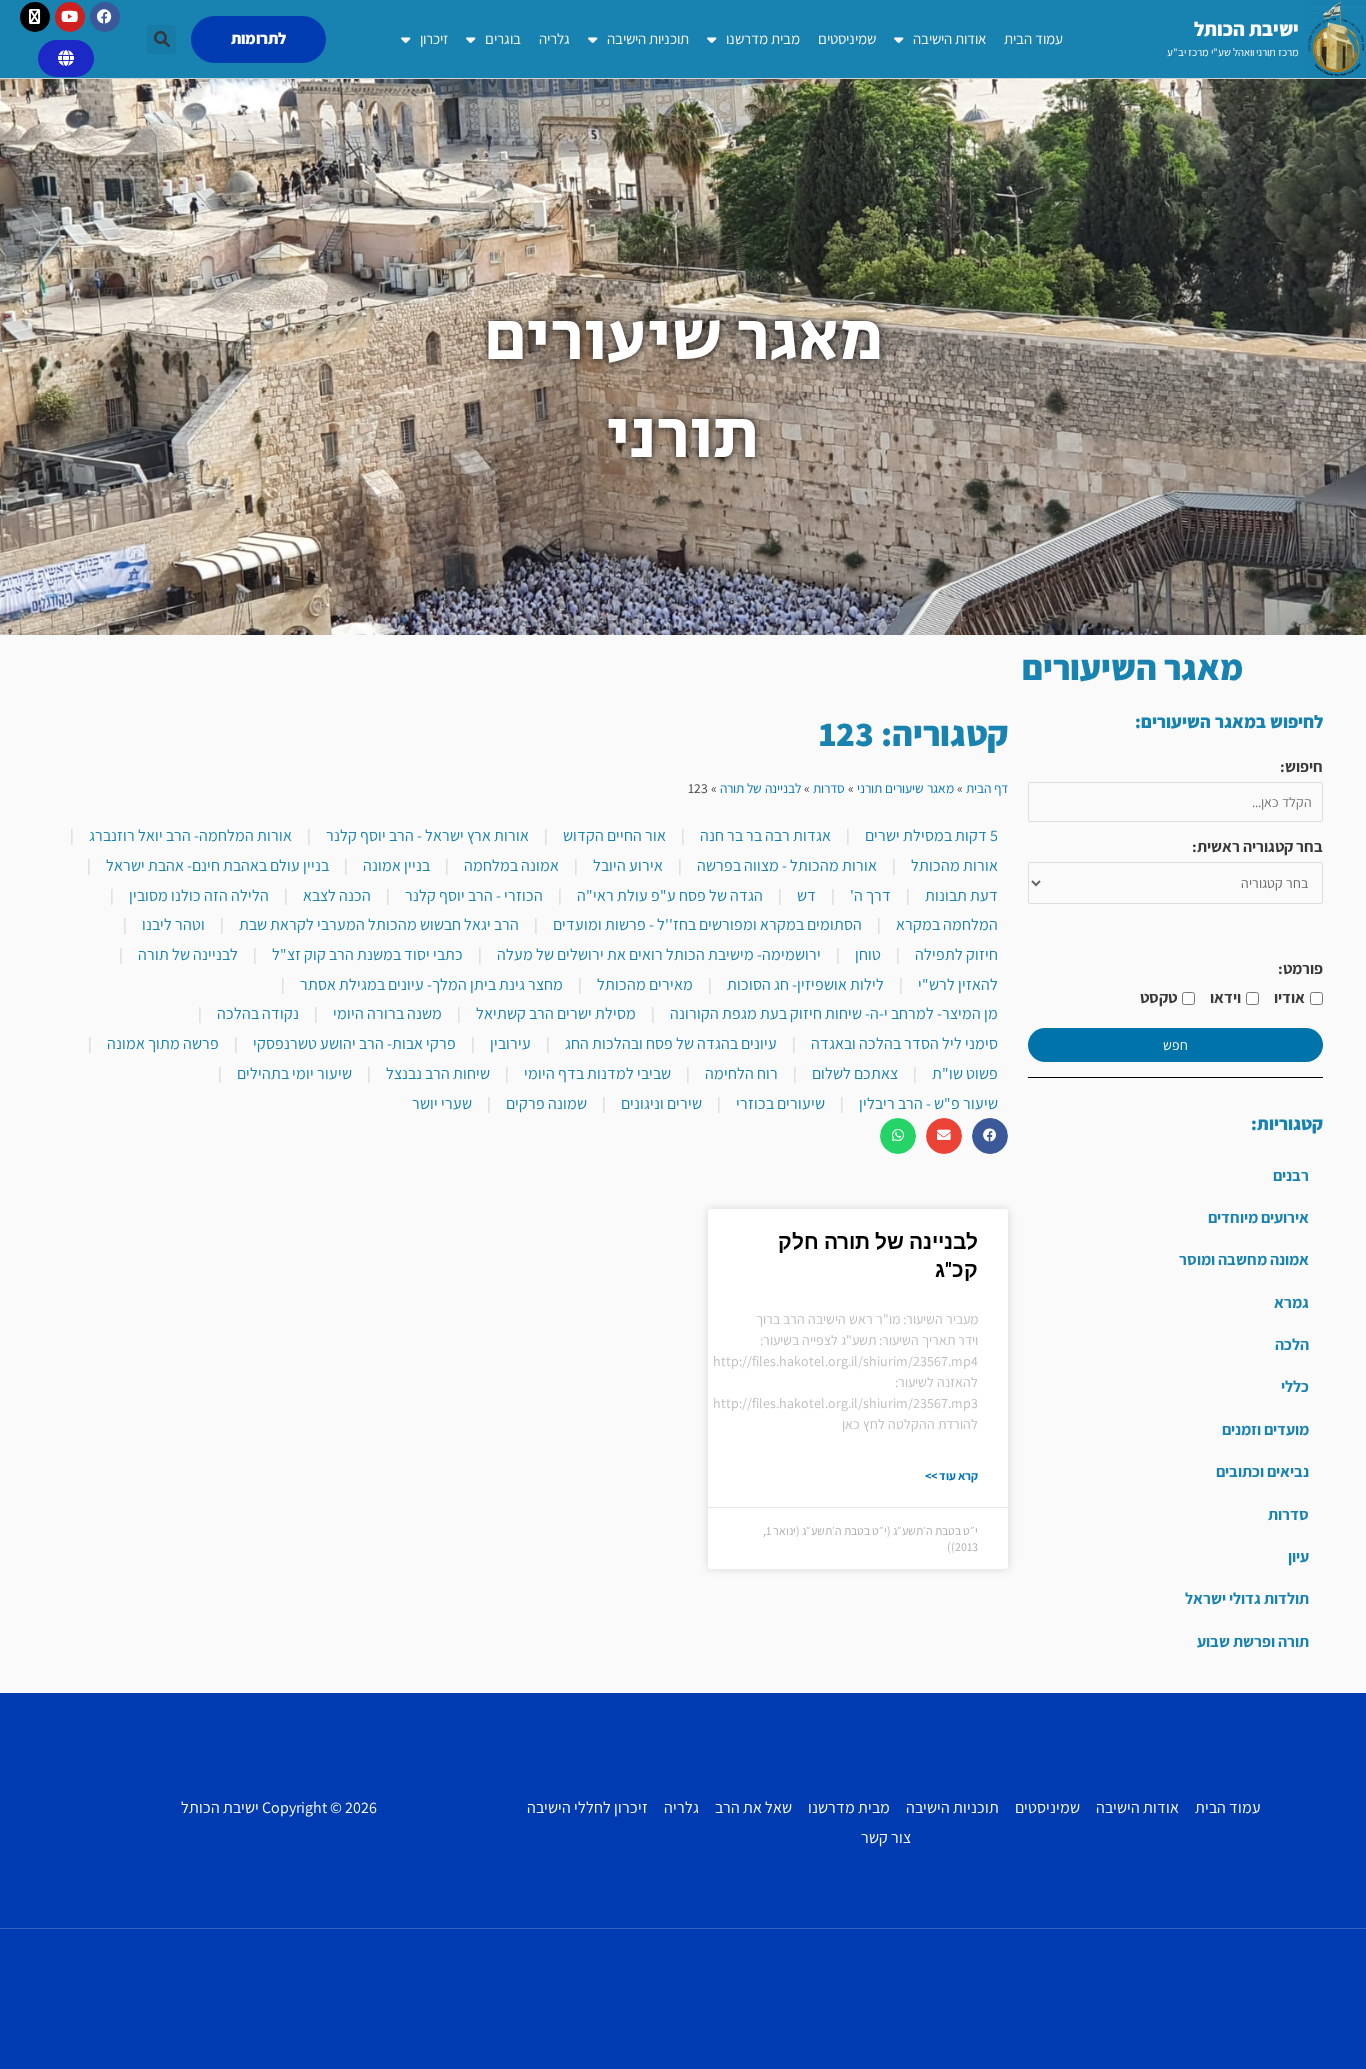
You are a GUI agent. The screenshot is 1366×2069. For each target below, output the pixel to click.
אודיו (1289, 997)
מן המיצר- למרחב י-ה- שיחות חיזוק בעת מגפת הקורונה (834, 1013)
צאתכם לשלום (855, 1073)
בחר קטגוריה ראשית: (1257, 846)
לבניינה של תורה (760, 788)
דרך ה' (870, 895)
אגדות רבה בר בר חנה (765, 835)
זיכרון (434, 38)
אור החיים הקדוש (614, 835)
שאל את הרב (753, 1807)
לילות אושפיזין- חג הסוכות (805, 984)
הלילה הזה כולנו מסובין (199, 895)
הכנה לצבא (337, 895)
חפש (1175, 1045)
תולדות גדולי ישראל (1247, 1598)
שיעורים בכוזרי (780, 1103)
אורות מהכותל (954, 865)
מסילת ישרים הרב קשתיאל (556, 1013)
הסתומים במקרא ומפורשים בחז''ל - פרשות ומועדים (707, 924)
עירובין (510, 1043)
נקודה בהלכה (258, 1013)
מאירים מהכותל (645, 984)
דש (806, 895)
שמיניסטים (847, 38)
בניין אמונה (396, 865)
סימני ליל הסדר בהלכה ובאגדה (904, 1043)
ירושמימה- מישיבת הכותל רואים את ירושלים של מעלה (659, 954)
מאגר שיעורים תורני (905, 788)
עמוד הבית (1033, 38)
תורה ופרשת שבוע (1253, 1641)
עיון (1298, 1556)
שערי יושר (442, 1103)
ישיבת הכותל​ (1246, 29)
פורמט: (1300, 968)
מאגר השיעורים (1132, 667)
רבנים (1291, 1175)
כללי (1295, 1386)
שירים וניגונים (661, 1103)
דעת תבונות (961, 895)
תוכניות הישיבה (648, 38)
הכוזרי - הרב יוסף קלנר (474, 895)
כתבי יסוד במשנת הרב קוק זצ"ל (367, 954)
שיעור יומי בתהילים (294, 1073)
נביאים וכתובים (1262, 1471)
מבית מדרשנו (763, 38)
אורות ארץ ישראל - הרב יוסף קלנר (427, 835)
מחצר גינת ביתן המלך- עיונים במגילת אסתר (431, 984)
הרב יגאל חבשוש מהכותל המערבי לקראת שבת (379, 924)
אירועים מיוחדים (1258, 1217)
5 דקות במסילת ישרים (931, 835)
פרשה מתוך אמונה (163, 1043)
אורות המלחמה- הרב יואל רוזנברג (190, 835)
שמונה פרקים (546, 1103)
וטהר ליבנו (173, 924)
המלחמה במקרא (947, 924)
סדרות (1288, 1514)
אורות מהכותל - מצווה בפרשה (787, 865)
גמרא (1291, 1302)
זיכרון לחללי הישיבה (587, 1807)
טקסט (1158, 997)
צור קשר (886, 1837)
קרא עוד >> (951, 1475)
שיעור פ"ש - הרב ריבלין (928, 1103)
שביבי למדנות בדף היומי (597, 1073)
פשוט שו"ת (965, 1073)
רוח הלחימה (741, 1073)
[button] (161, 39)
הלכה (1292, 1344)
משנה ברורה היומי (387, 1013)
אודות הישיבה (949, 38)
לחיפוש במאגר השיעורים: (1229, 721)
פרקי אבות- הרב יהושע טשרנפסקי (354, 1043)
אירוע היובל (628, 865)
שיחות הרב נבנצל (438, 1073)
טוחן (868, 954)
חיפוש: (1301, 766)
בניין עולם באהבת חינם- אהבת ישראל (217, 865)
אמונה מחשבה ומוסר (1244, 1259)
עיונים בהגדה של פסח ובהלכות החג (671, 1043)
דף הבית (987, 788)
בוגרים (503, 38)
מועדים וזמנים (1265, 1429)
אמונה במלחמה (511, 865)
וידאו (1225, 997)
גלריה (554, 38)
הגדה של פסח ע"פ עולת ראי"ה (670, 895)
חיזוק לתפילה (956, 954)
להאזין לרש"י (958, 984)
